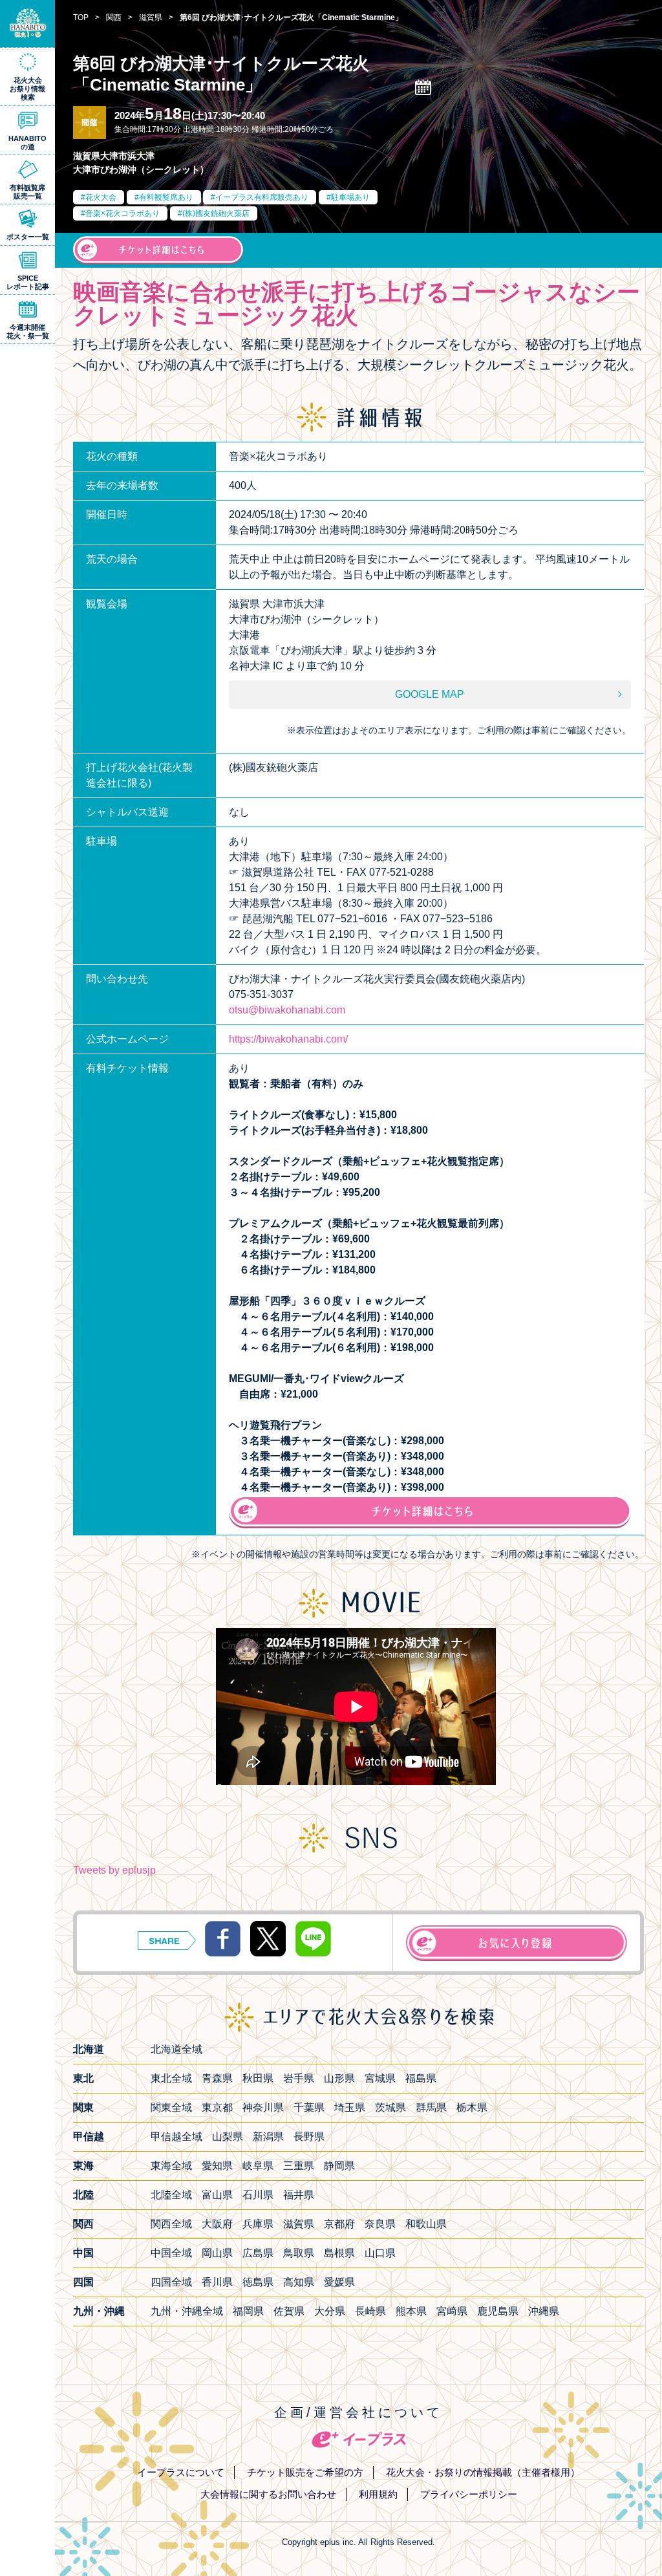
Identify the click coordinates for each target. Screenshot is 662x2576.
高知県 (299, 2282)
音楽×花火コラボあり (123, 213)
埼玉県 (350, 2107)
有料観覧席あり (166, 197)
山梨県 (228, 2137)
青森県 (217, 2078)
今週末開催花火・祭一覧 (28, 331)
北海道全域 (176, 2049)
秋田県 (258, 2078)
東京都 (217, 2107)
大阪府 (217, 2224)
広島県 (258, 2253)
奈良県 (380, 2224)
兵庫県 (258, 2224)
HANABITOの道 (27, 143)
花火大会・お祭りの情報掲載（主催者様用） (483, 2472)
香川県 (217, 2282)
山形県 (339, 2078)
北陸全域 (171, 2195)
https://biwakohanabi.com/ (288, 1039)
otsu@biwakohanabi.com (287, 1010)
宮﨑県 (452, 2311)
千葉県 (309, 2107)
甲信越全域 (176, 2137)
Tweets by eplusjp (114, 1870)
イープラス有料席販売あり (262, 197)
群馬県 (431, 2107)
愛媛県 (339, 2282)
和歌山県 (426, 2224)
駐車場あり (350, 197)
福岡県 (248, 2311)
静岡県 (339, 2166)
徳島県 (258, 2282)
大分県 (330, 2311)
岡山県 (217, 2253)
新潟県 (268, 2137)
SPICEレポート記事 (28, 282)
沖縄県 (544, 2311)
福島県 (421, 2078)
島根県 (339, 2253)
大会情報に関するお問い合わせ (268, 2494)
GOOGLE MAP (430, 694)
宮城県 (380, 2078)
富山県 (217, 2195)
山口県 (380, 2253)
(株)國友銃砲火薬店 (216, 213)
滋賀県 (299, 2224)
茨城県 (390, 2107)
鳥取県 (299, 2253)
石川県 (258, 2195)
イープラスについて (181, 2472)
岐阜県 (258, 2166)
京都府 (339, 2224)
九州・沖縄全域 (187, 2311)
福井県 (299, 2195)
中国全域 (171, 2253)
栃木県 (472, 2107)
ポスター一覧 (28, 237)
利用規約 (378, 2494)
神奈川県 (263, 2107)
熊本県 (411, 2311)
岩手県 (299, 2078)
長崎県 (370, 2311)
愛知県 (217, 2166)
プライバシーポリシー (469, 2494)
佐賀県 (289, 2311)
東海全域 (171, 2166)
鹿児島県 (498, 2311)
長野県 (309, 2137)
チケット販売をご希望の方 (305, 2472)
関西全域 (171, 2224)
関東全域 (171, 2107)
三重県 (299, 2166)
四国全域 (171, 2282)
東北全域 (171, 2078)
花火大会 (101, 197)
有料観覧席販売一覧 (27, 192)
